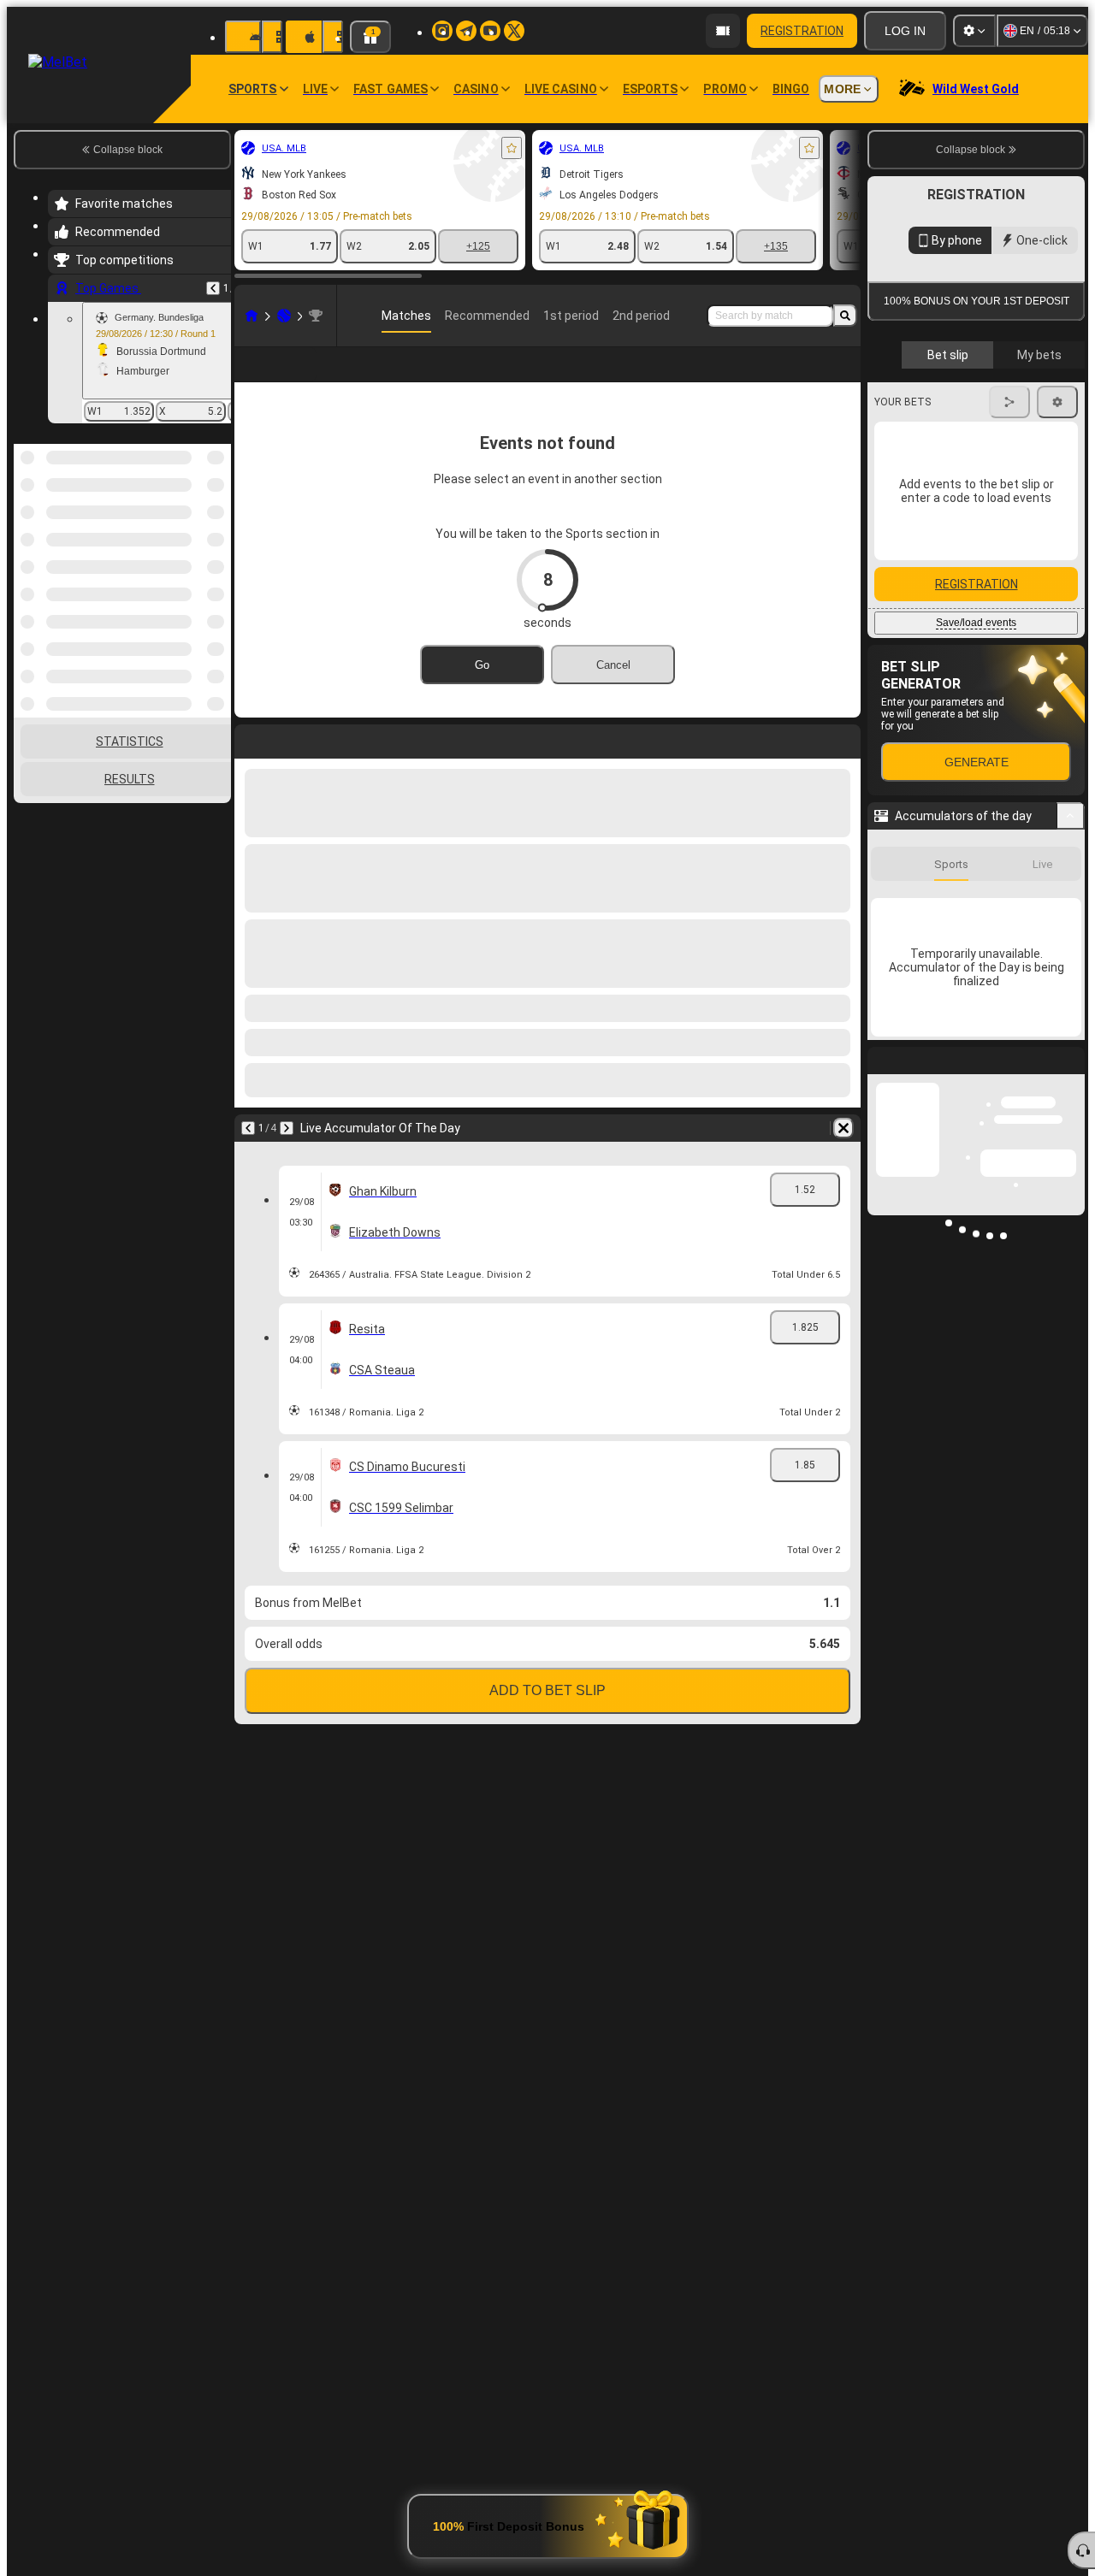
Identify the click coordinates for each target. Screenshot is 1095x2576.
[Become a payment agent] (723, 31)
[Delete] (843, 1155)
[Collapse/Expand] (1071, 816)
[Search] (845, 316)
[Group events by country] (216, 532)
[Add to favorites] (512, 148)
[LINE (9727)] (252, 316)
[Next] (287, 1155)
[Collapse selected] (195, 532)
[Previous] (213, 288)
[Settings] (974, 31)
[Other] (836, 378)
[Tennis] (284, 316)
